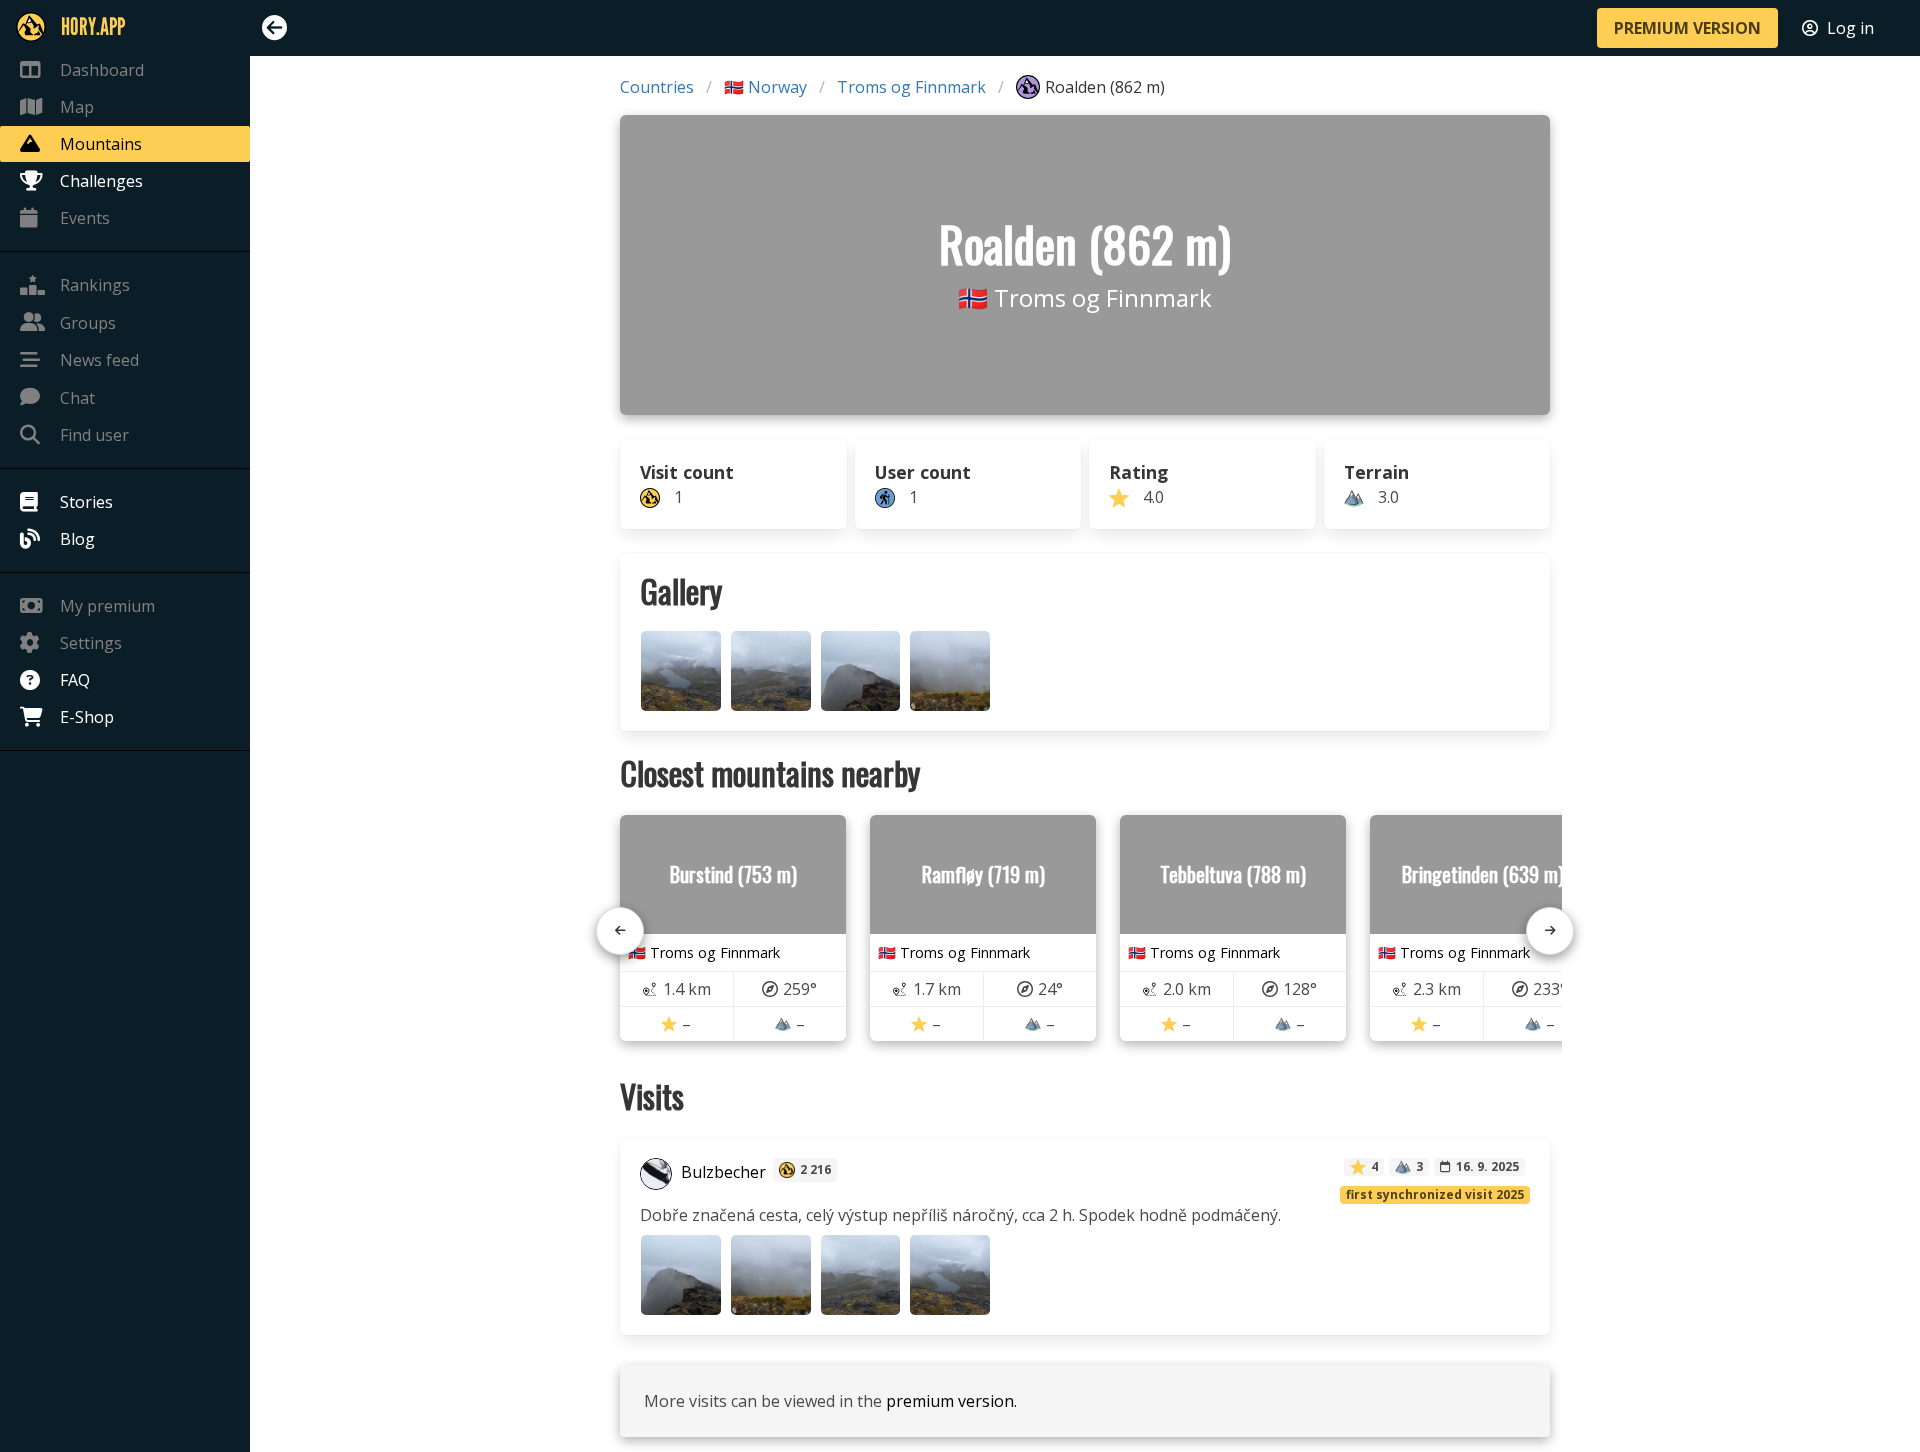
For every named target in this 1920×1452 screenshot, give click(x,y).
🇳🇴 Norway (765, 87)
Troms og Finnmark (911, 87)
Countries (657, 87)
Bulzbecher (721, 1172)
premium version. (951, 1401)
